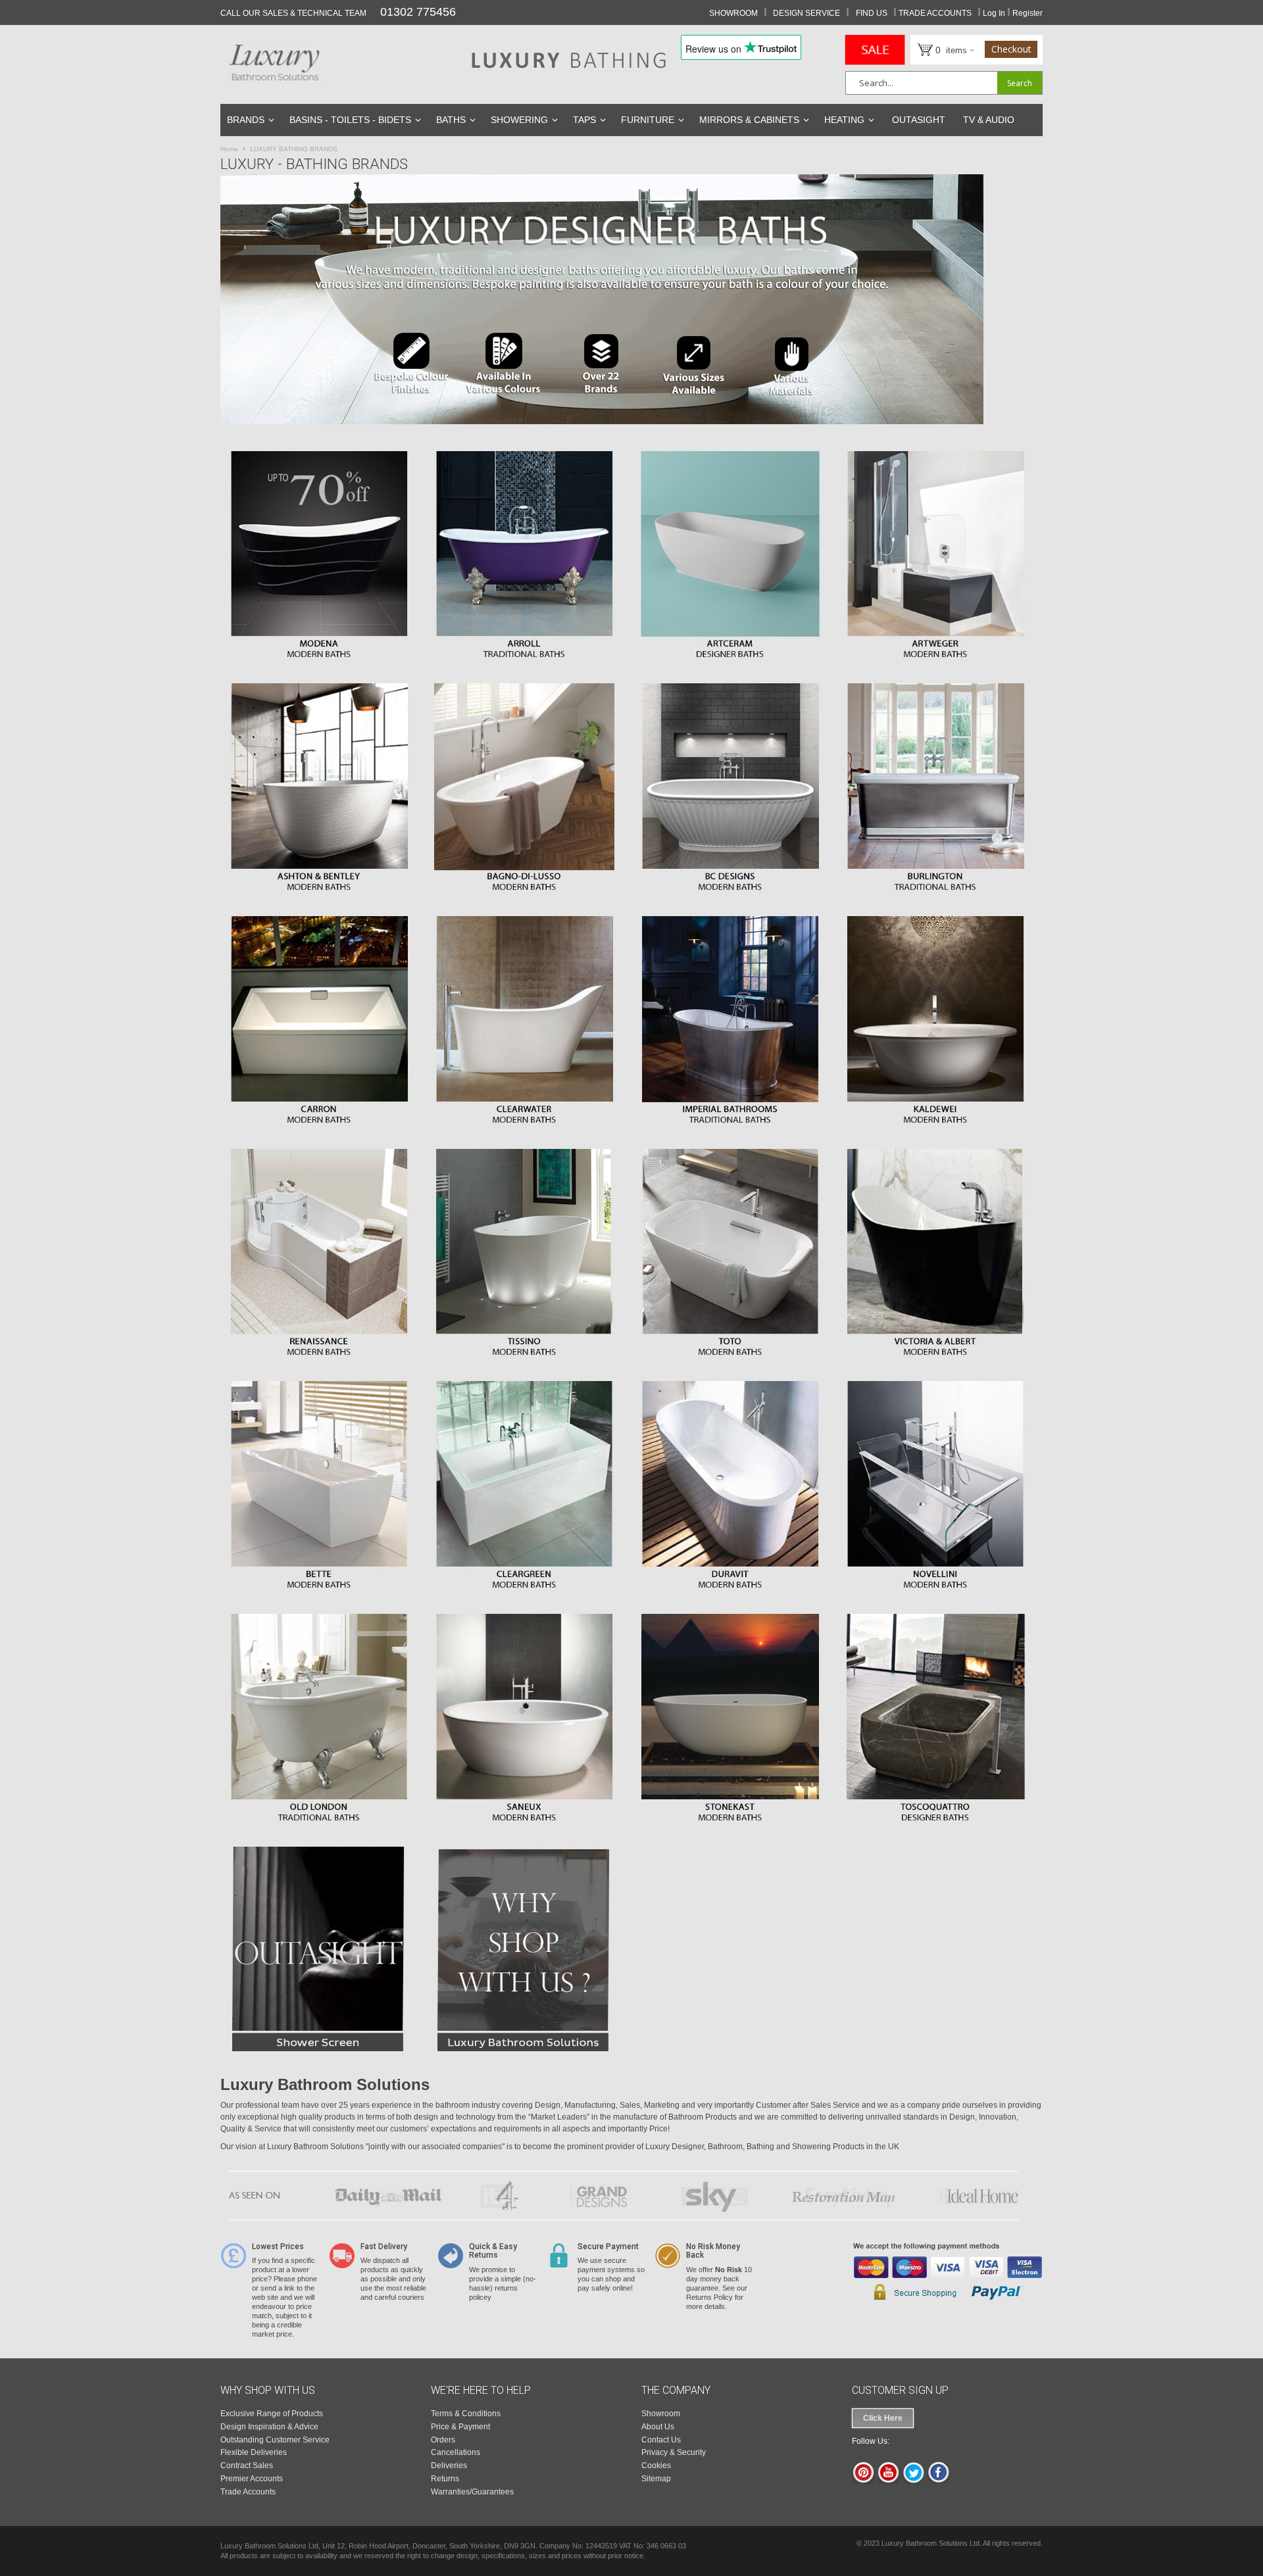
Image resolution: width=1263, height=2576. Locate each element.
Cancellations (456, 2452)
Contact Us (661, 2440)
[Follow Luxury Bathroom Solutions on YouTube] (888, 2481)
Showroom (661, 2414)
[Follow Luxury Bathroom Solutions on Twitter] (913, 2481)
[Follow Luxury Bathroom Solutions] (938, 2481)
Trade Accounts (248, 2492)
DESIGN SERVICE (806, 13)
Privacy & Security (674, 2452)
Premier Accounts (252, 2479)
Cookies (656, 2466)
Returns (445, 2479)
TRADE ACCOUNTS (935, 13)
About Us (658, 2427)
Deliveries (449, 2466)
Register (1028, 13)
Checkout (1011, 49)
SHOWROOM (733, 13)
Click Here (883, 2418)
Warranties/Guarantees (472, 2492)
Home (230, 149)
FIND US (872, 13)
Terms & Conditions (466, 2414)
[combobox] (944, 83)
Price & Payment (460, 2427)
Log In (994, 13)
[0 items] (919, 49)
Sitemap (656, 2479)
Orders (443, 2440)
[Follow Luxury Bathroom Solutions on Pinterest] (863, 2481)
